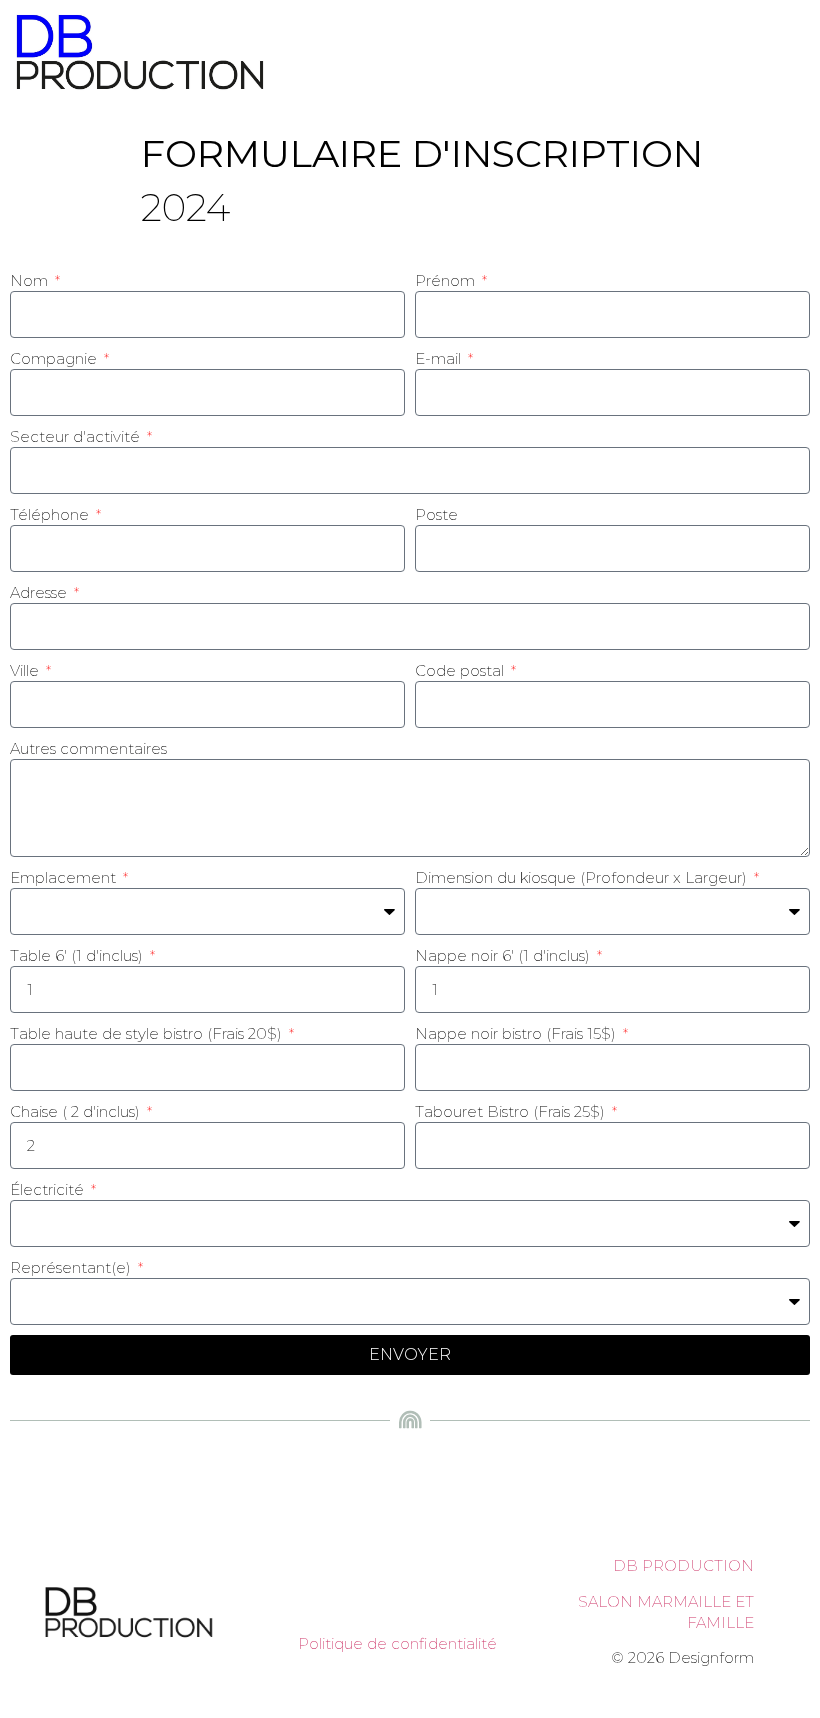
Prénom (447, 280)
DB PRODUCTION (683, 1565)
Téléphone (51, 514)
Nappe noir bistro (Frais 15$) (517, 1033)
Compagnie (55, 358)
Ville (26, 670)
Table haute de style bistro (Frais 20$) (148, 1033)
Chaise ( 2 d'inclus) (77, 1111)
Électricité (49, 1189)
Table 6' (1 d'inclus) (78, 955)
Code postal (461, 670)
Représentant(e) (72, 1267)
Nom (31, 280)
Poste (436, 514)
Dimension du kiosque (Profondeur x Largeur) (583, 877)
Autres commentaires (88, 748)
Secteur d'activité (77, 436)
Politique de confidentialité (397, 1643)
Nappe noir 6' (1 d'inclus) (504, 955)
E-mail (440, 358)
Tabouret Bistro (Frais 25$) (512, 1111)
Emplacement (65, 877)
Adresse (40, 592)
